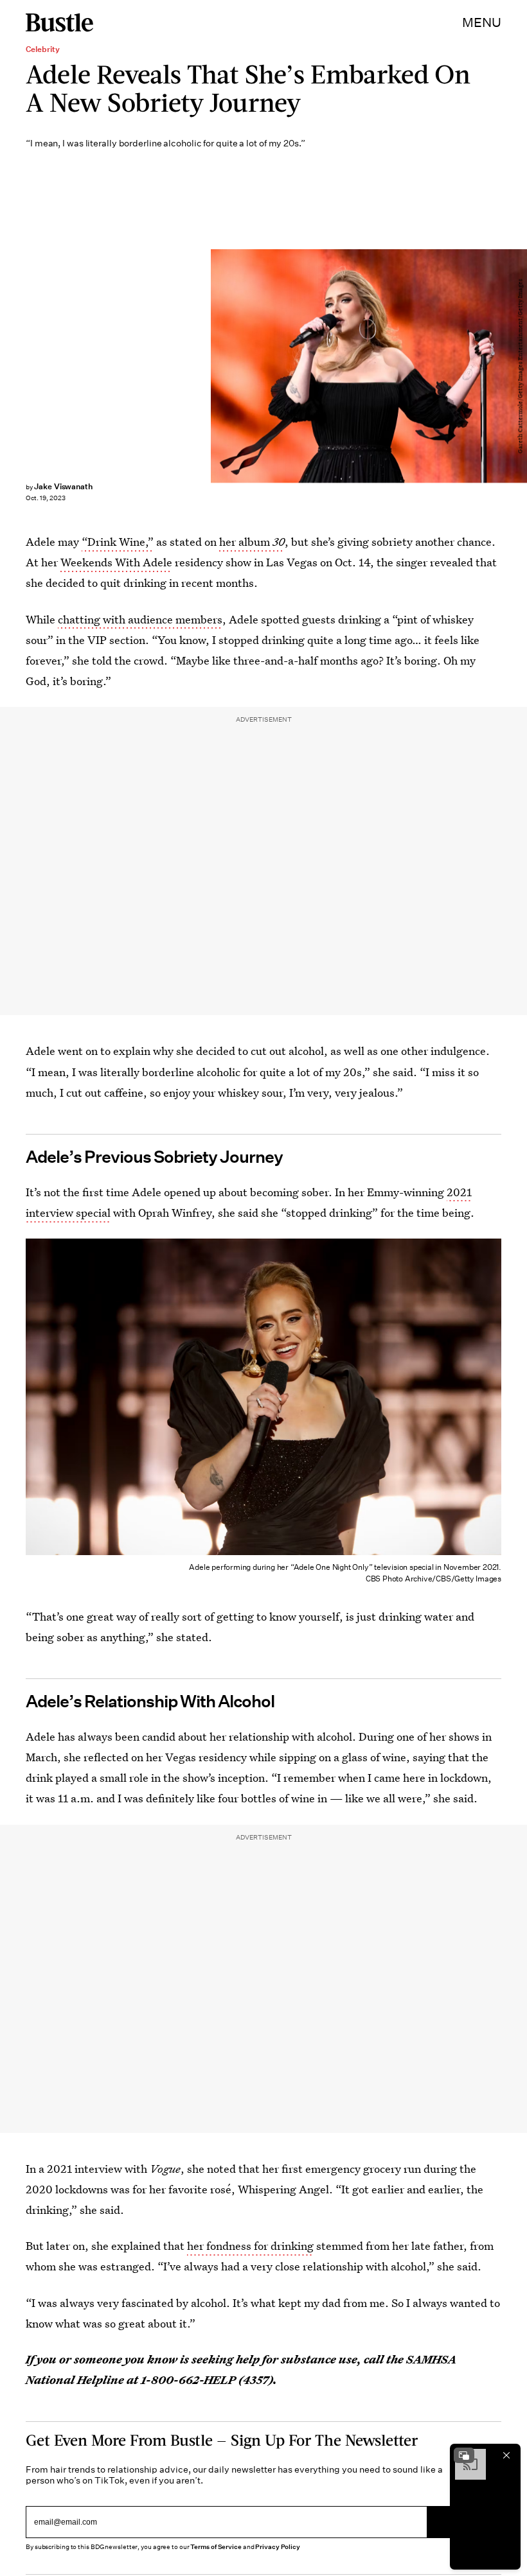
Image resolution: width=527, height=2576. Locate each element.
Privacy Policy (278, 2547)
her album (252, 542)
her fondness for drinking (250, 2246)
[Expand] (464, 2455)
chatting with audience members (140, 619)
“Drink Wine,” (118, 542)
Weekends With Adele (116, 562)
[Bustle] (59, 22)
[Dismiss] (506, 2455)
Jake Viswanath (63, 486)
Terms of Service (216, 2547)
